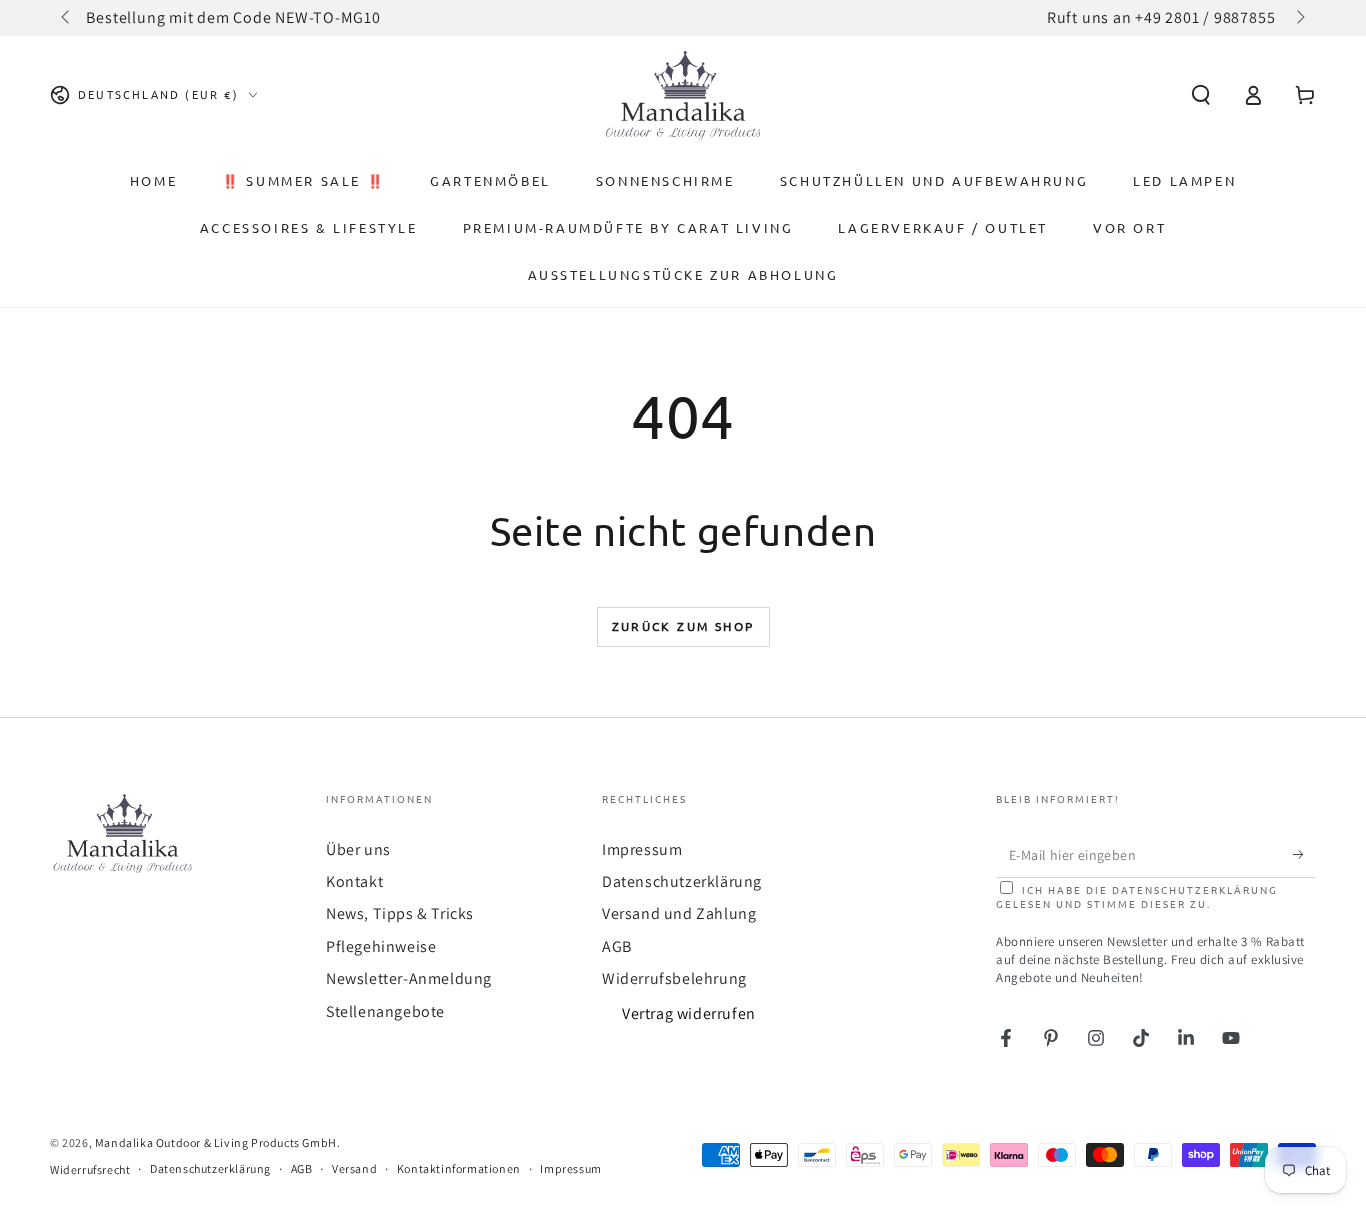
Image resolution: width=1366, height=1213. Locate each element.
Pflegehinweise (381, 946)
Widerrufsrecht (90, 1169)
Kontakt (354, 881)
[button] (1201, 95)
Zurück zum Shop (683, 626)
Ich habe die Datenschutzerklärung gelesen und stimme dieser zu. (1137, 896)
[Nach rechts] (1299, 18)
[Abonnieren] (1304, 855)
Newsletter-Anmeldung (409, 978)
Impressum (642, 849)
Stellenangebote (385, 1011)
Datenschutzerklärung (682, 881)
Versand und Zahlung (679, 913)
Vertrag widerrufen (689, 1013)
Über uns (358, 849)
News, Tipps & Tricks (400, 913)
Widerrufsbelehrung (674, 978)
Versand (354, 1168)
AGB (617, 946)
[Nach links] (67, 18)
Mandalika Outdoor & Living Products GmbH (216, 1142)
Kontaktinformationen (459, 1168)
